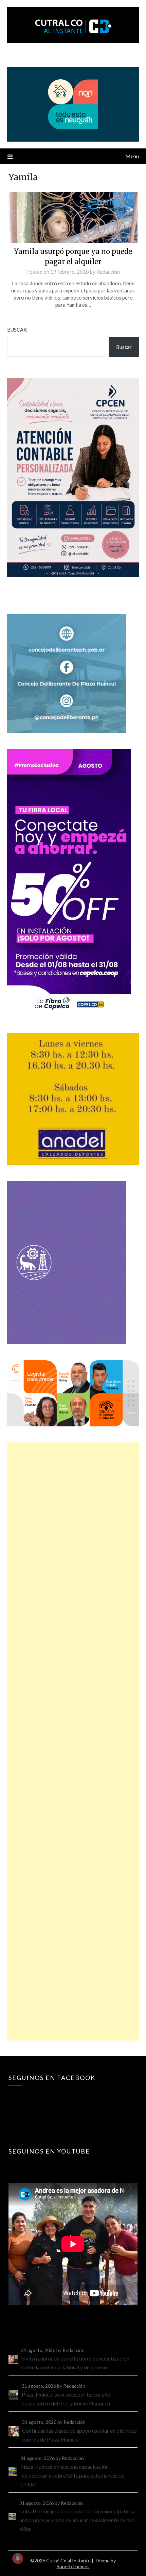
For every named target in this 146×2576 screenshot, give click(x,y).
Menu (132, 156)
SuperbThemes (73, 2566)
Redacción (108, 272)
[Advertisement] (73, 1741)
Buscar (17, 330)
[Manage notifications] (18, 2558)
